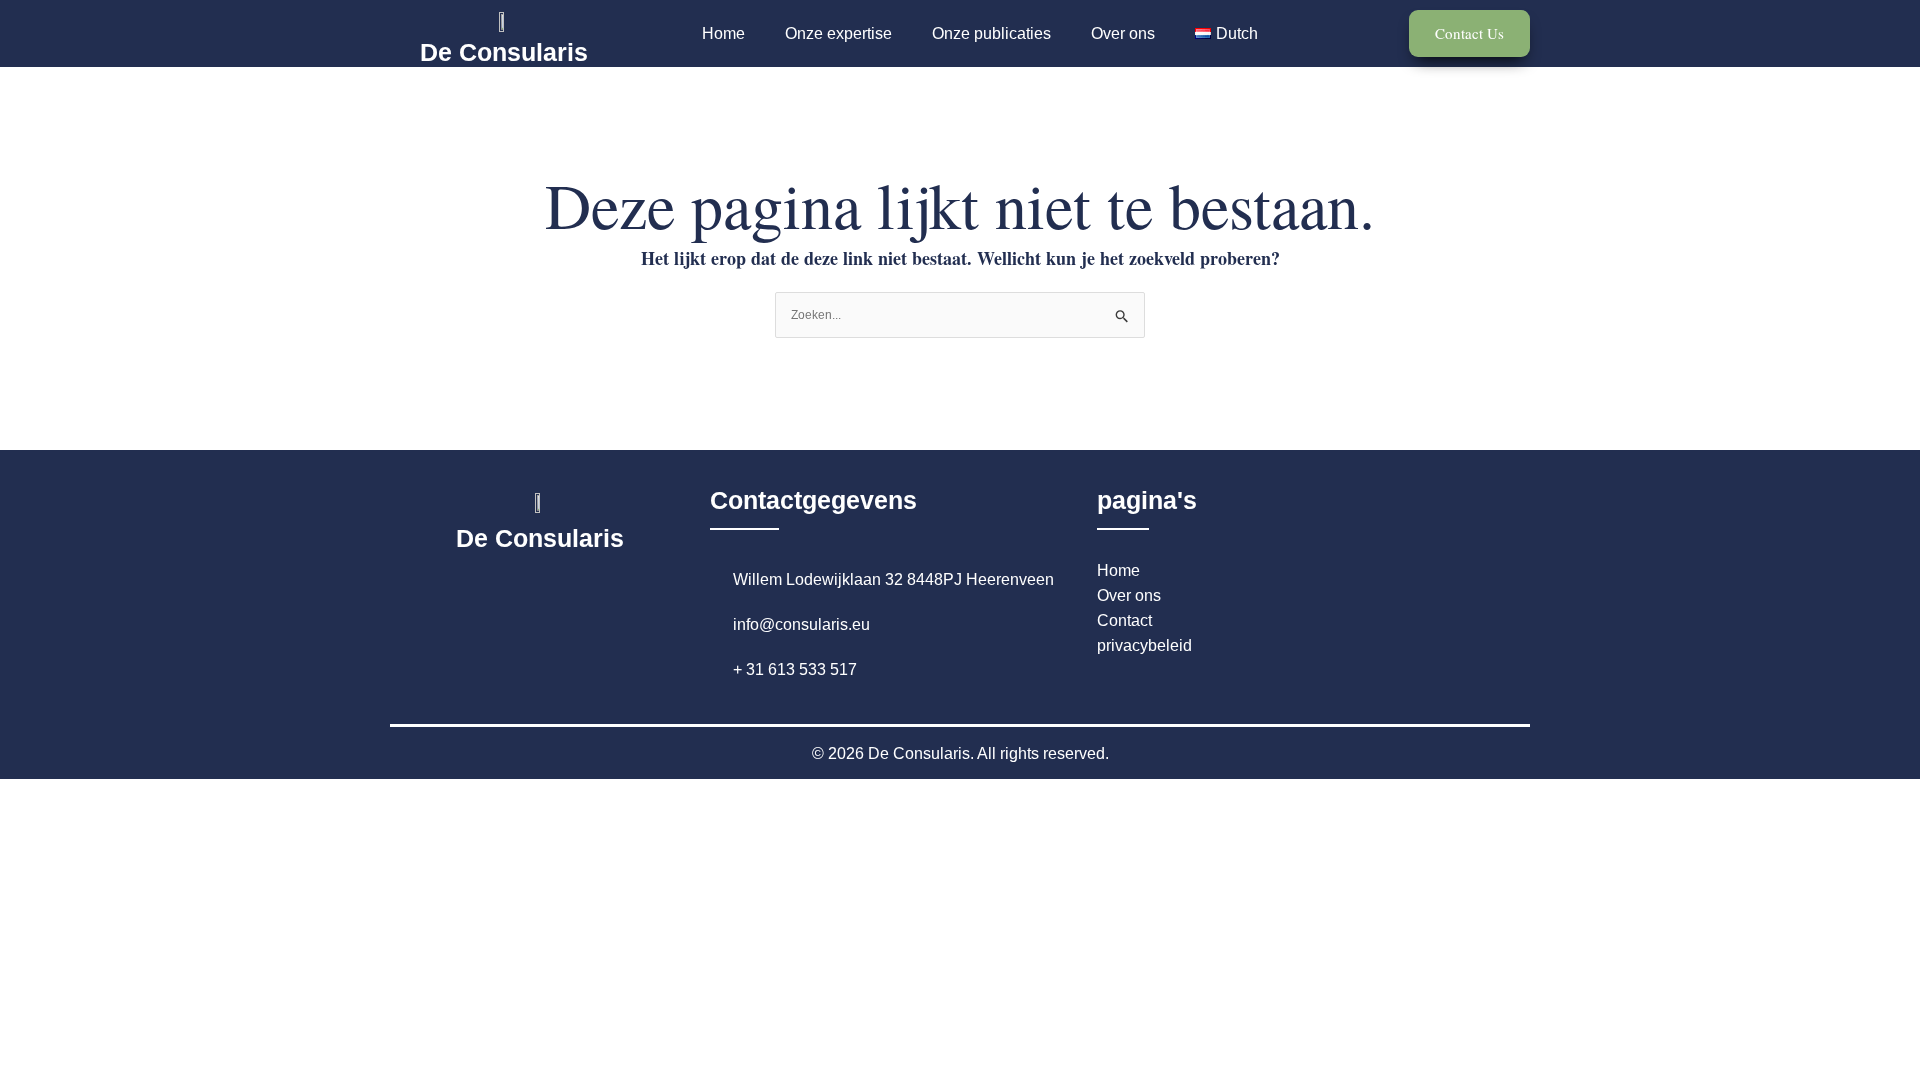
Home (723, 33)
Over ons (1123, 33)
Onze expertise (838, 33)
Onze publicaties (991, 33)
